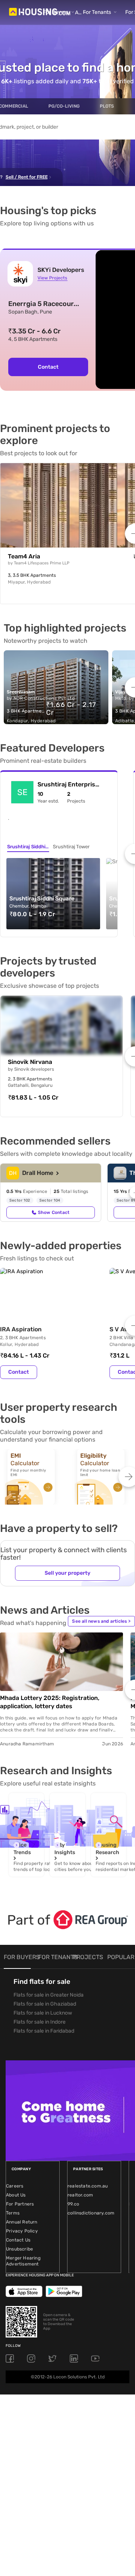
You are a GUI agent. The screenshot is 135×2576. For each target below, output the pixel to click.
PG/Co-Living (64, 106)
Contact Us (18, 2240)
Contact (48, 367)
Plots (107, 106)
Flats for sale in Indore (40, 2022)
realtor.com (80, 2195)
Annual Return (22, 2222)
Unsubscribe (19, 2249)
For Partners (20, 2204)
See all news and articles (101, 1621)
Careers (15, 2186)
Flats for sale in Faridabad (44, 2031)
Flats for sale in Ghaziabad (45, 2004)
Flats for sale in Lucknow (43, 2013)
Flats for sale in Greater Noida (49, 1995)
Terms (13, 2213)
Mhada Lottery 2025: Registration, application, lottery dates (50, 1702)
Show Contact (54, 1212)
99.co (73, 2204)
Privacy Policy (22, 2231)
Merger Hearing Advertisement (23, 2261)
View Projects (52, 278)
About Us (16, 2195)
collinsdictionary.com (91, 2213)
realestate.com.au (88, 2186)
